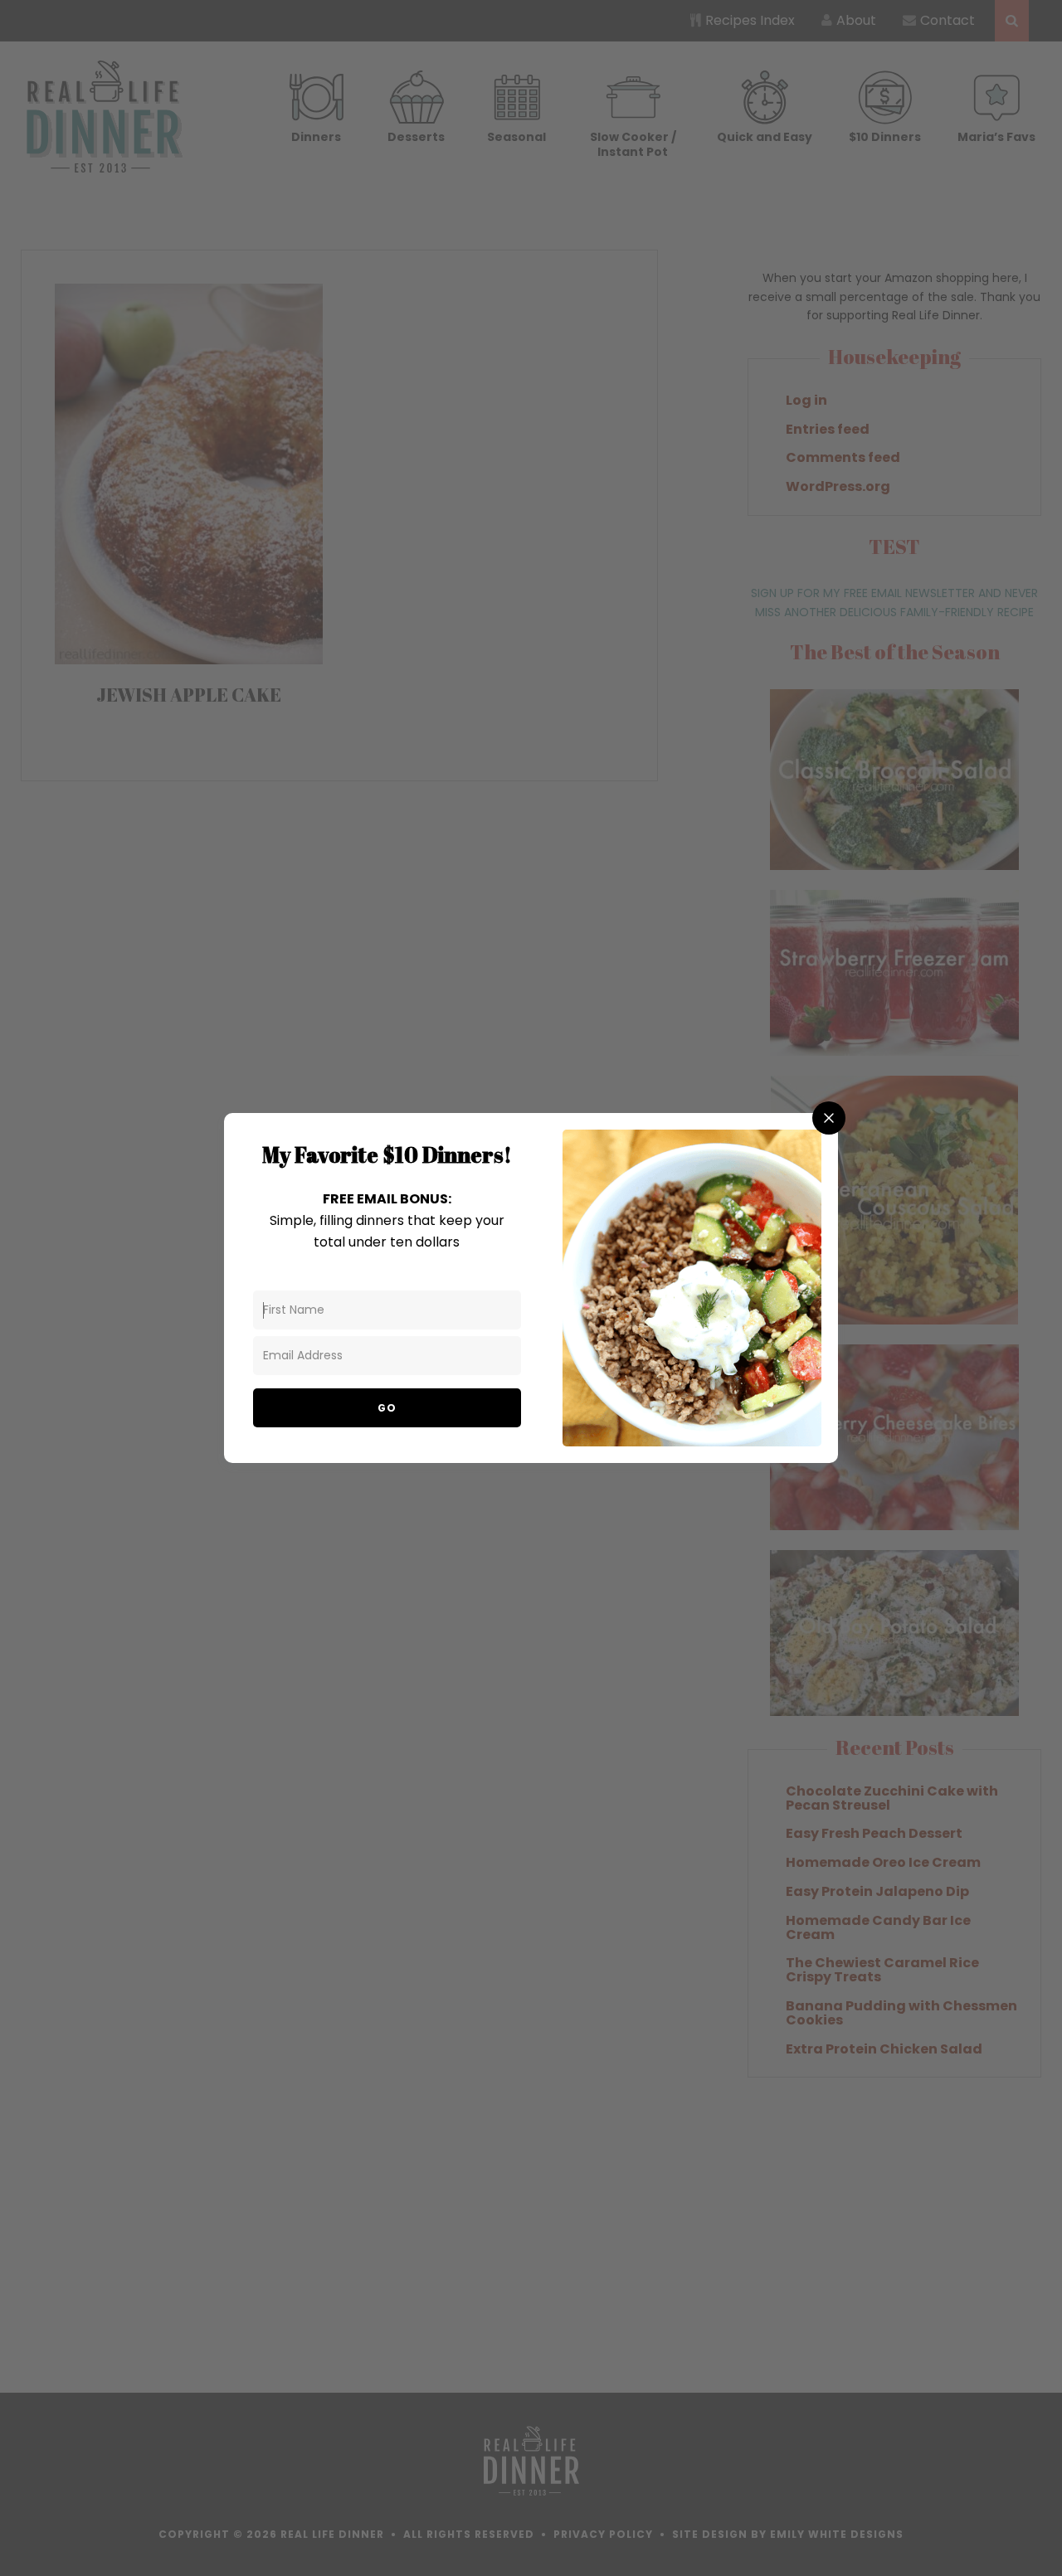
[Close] (829, 1118)
